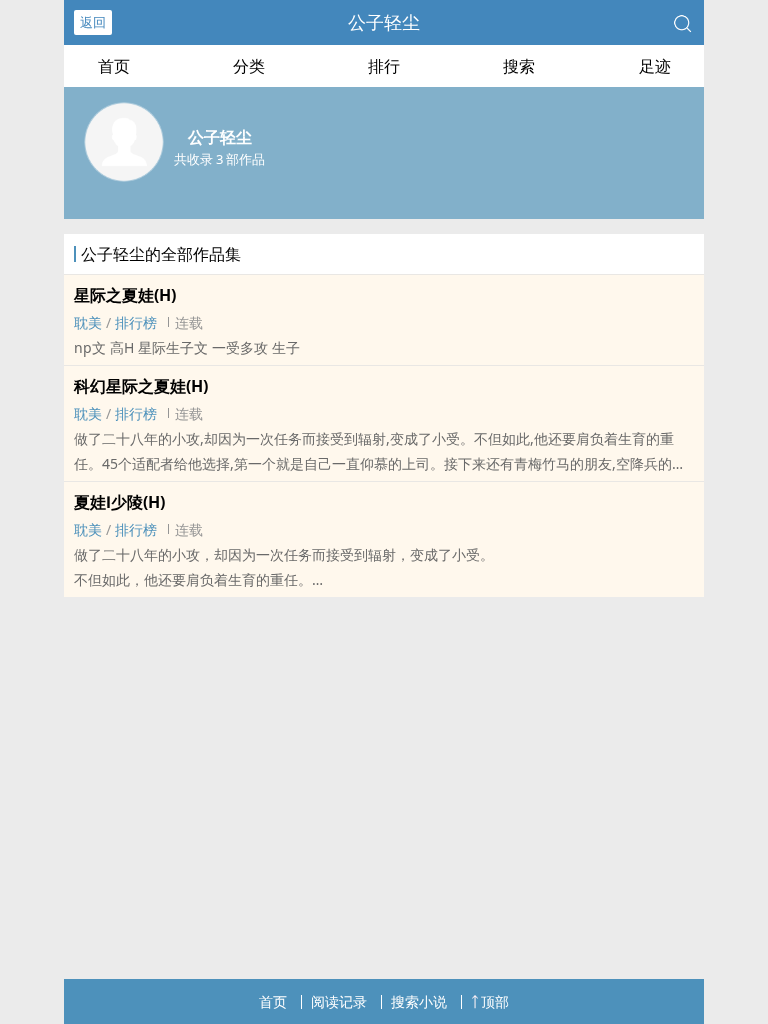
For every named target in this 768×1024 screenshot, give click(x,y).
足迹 (655, 66)
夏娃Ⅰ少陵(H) (119, 502)
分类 (249, 66)
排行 (384, 66)
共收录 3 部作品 (219, 159)
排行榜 (136, 322)
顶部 (495, 1001)
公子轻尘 (384, 22)
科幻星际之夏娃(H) (141, 386)
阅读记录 (339, 1001)
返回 (93, 22)
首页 (114, 66)
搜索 (519, 66)
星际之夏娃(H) (125, 295)
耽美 (88, 322)
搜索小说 (419, 1001)
